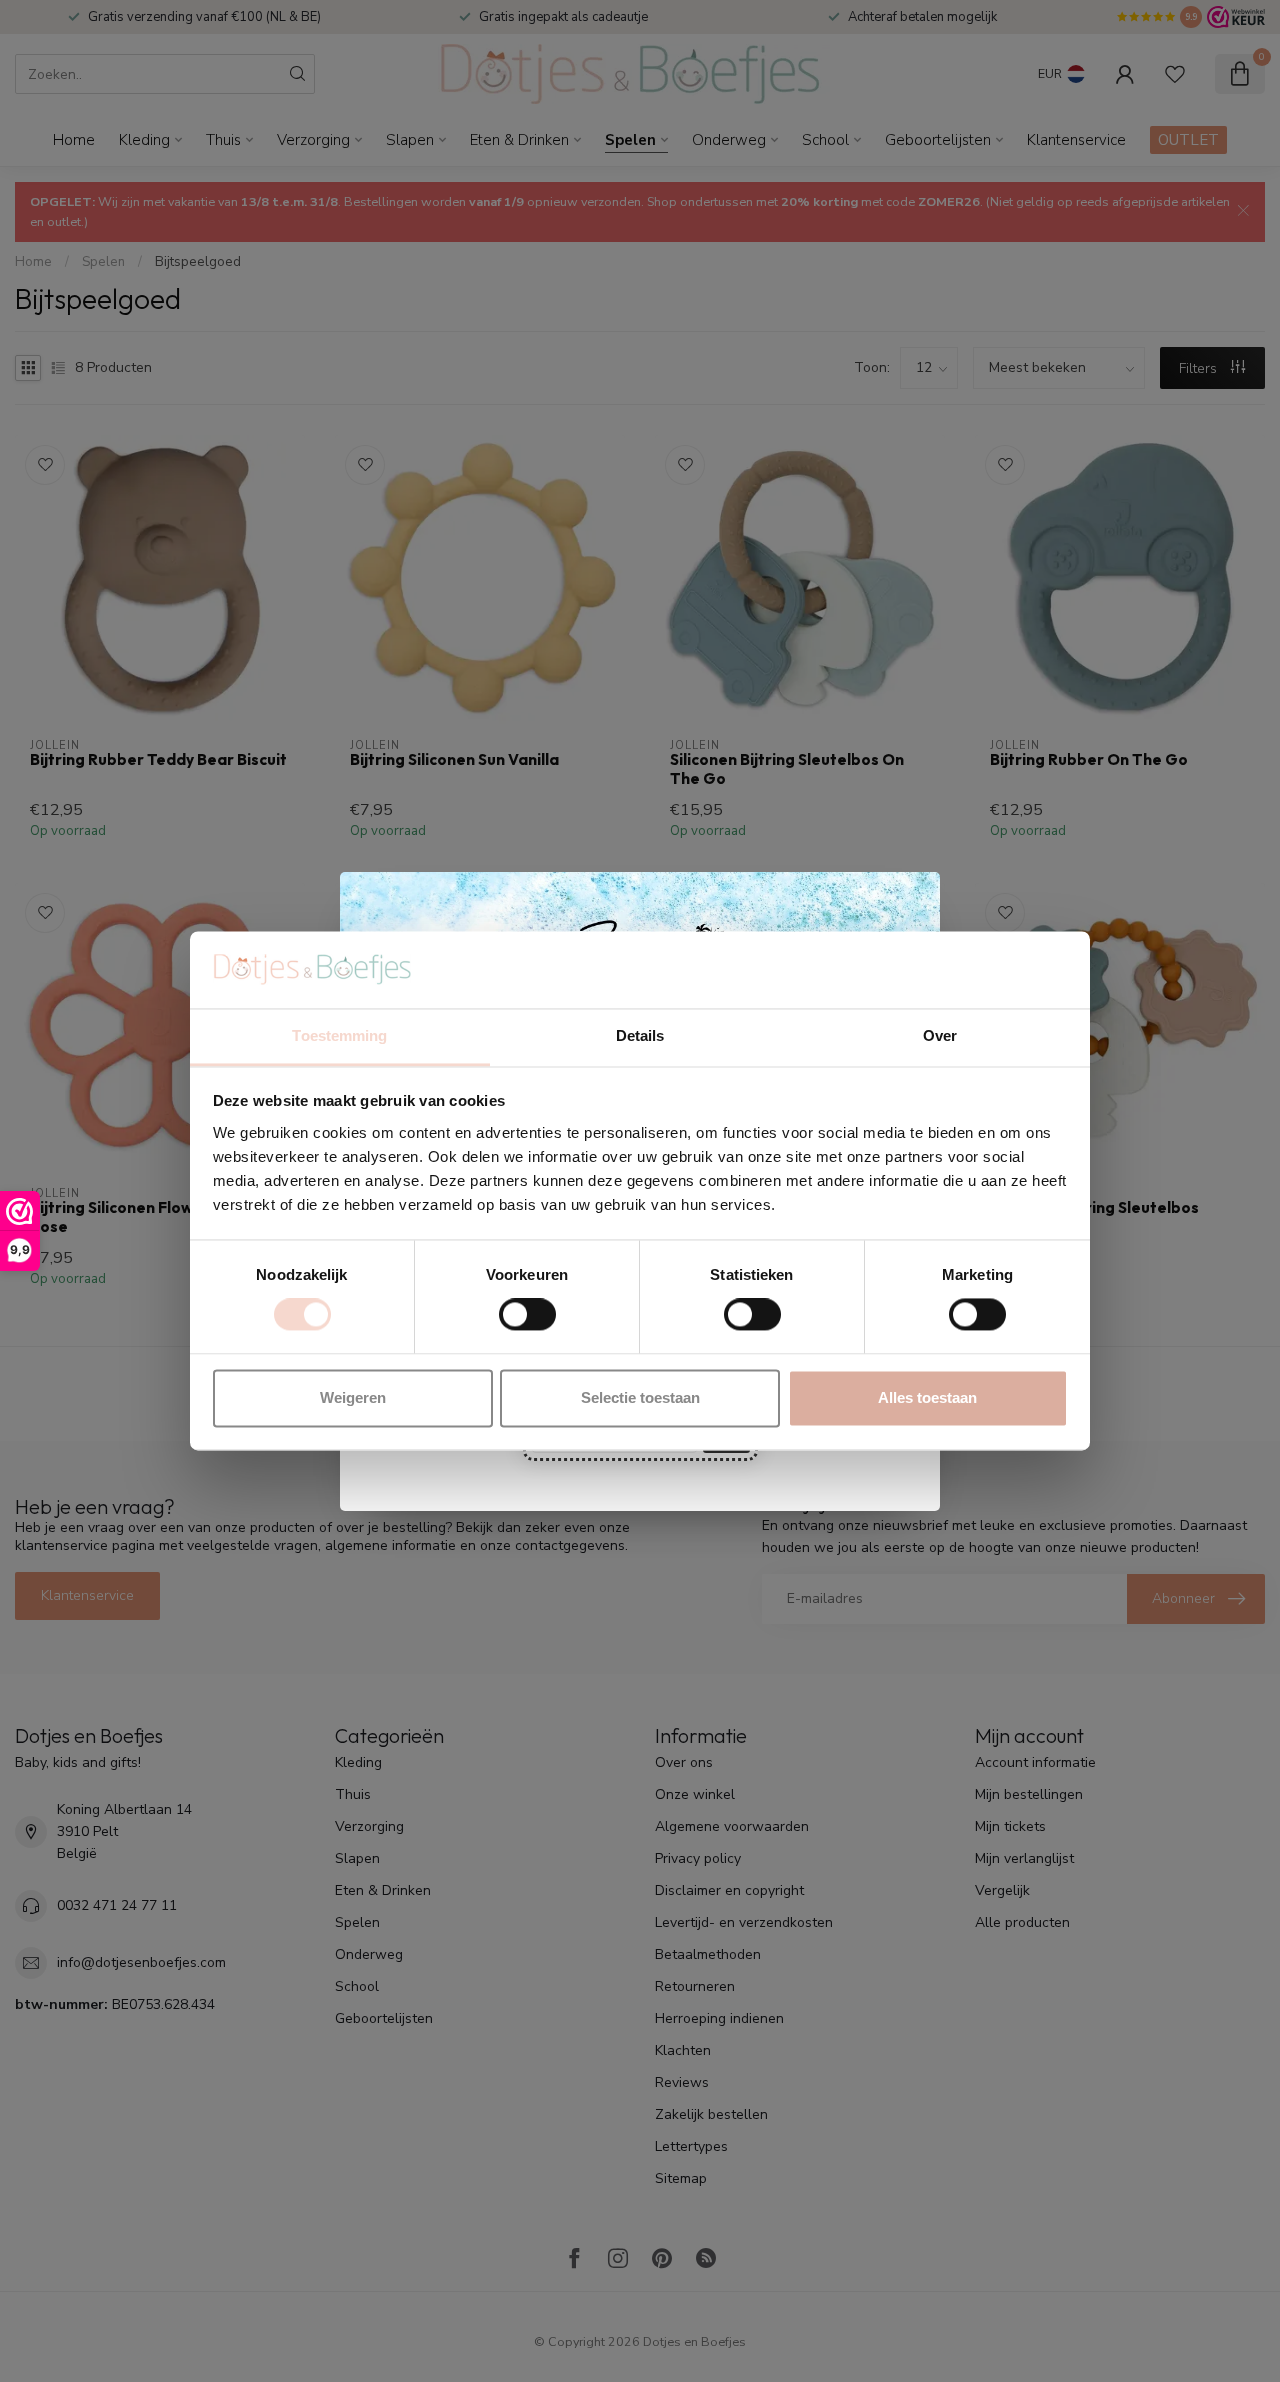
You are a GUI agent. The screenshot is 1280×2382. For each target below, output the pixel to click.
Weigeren (353, 1397)
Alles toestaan (927, 1397)
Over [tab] (940, 1035)
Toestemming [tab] (339, 1035)
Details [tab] (640, 1035)
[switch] (527, 1315)
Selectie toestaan (640, 1397)
